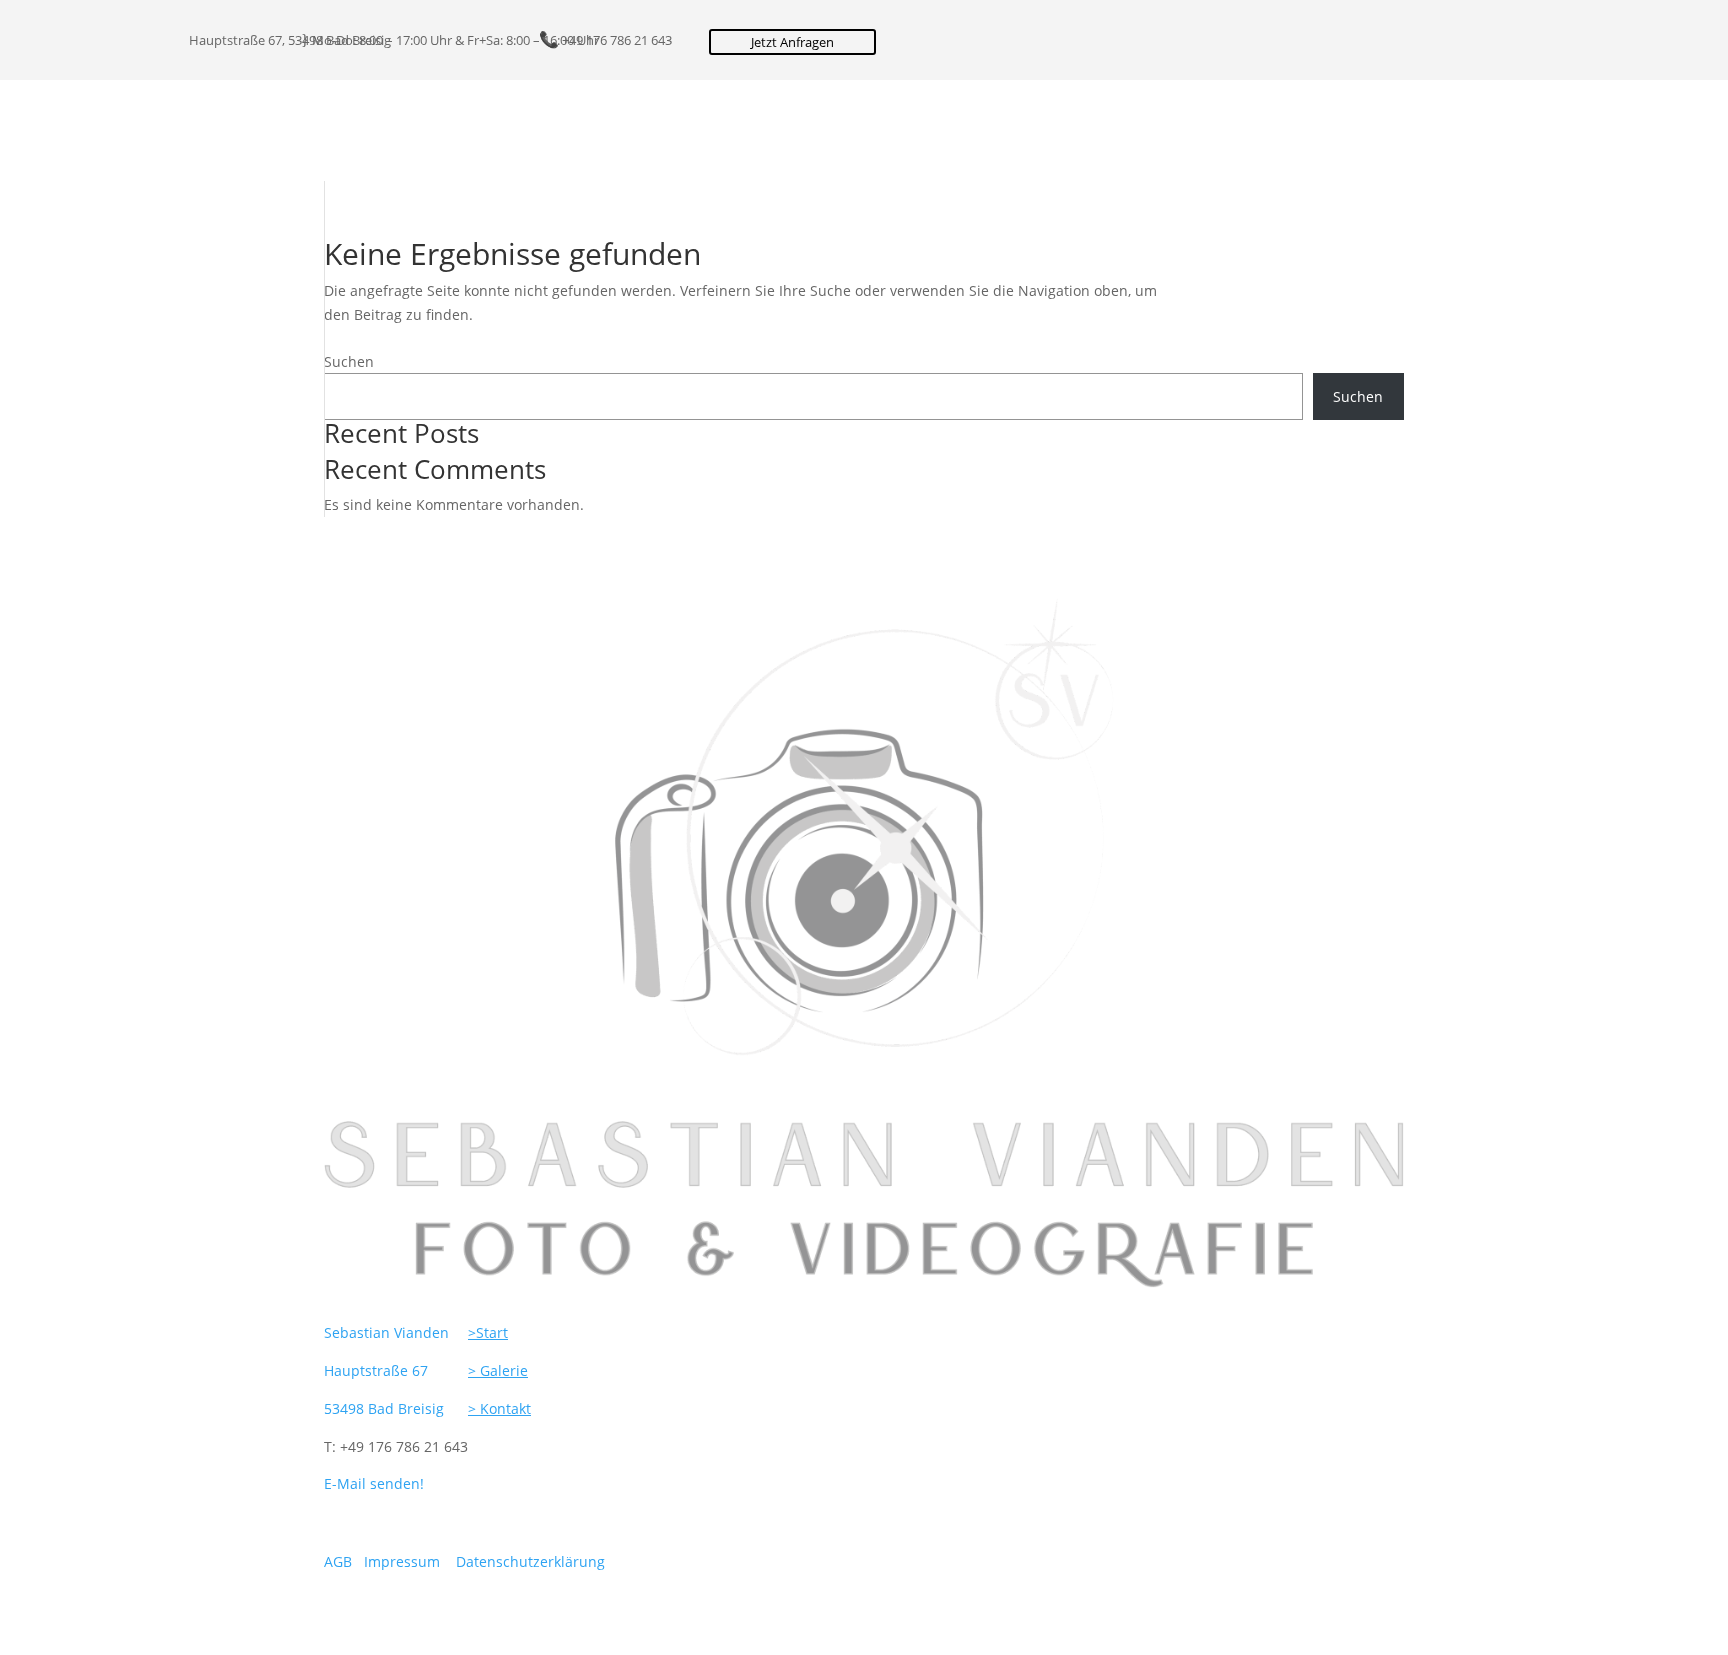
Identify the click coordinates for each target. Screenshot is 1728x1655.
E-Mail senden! (374, 1483)
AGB (338, 1561)
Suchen (349, 361)
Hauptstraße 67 (376, 1370)
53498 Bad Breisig (384, 1408)
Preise (417, 131)
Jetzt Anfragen (792, 42)
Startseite (239, 131)
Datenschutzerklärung (530, 1561)
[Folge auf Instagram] (693, 45)
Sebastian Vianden (386, 1332)
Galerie (325, 131)
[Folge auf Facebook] (653, 45)
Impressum (404, 1561)
